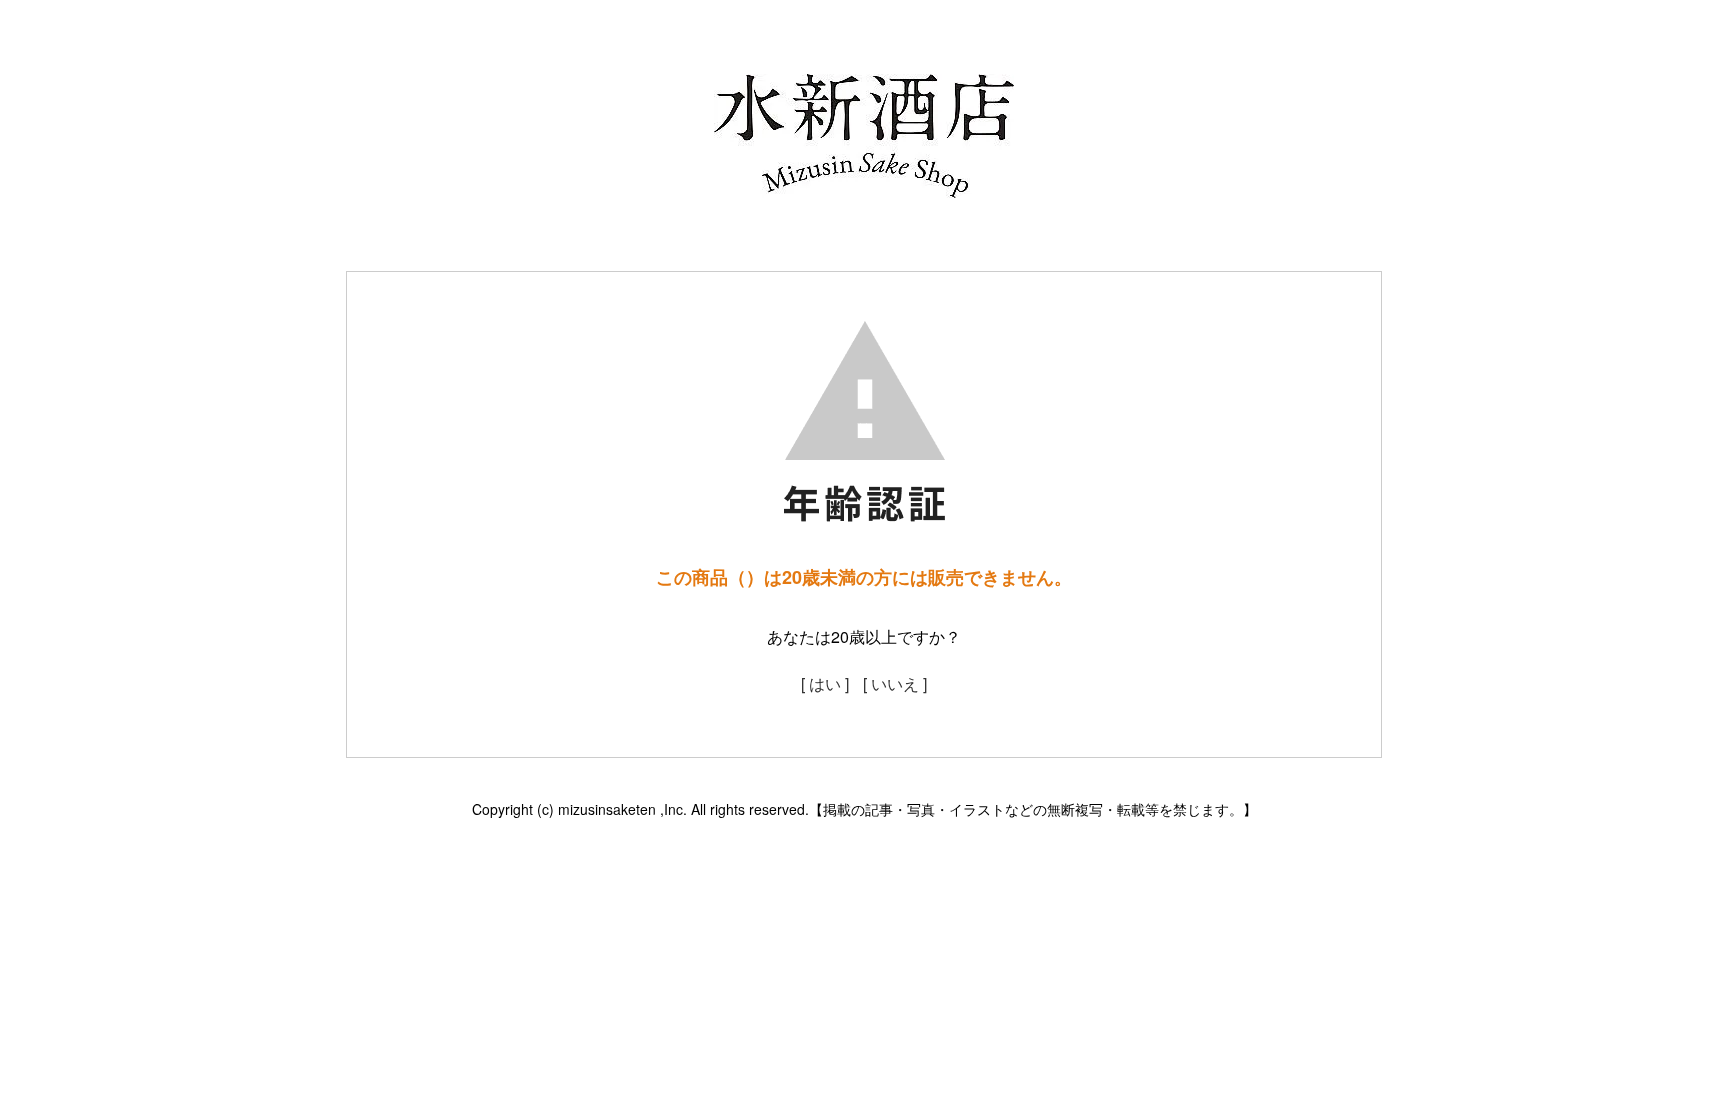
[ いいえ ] (895, 683)
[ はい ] (825, 683)
